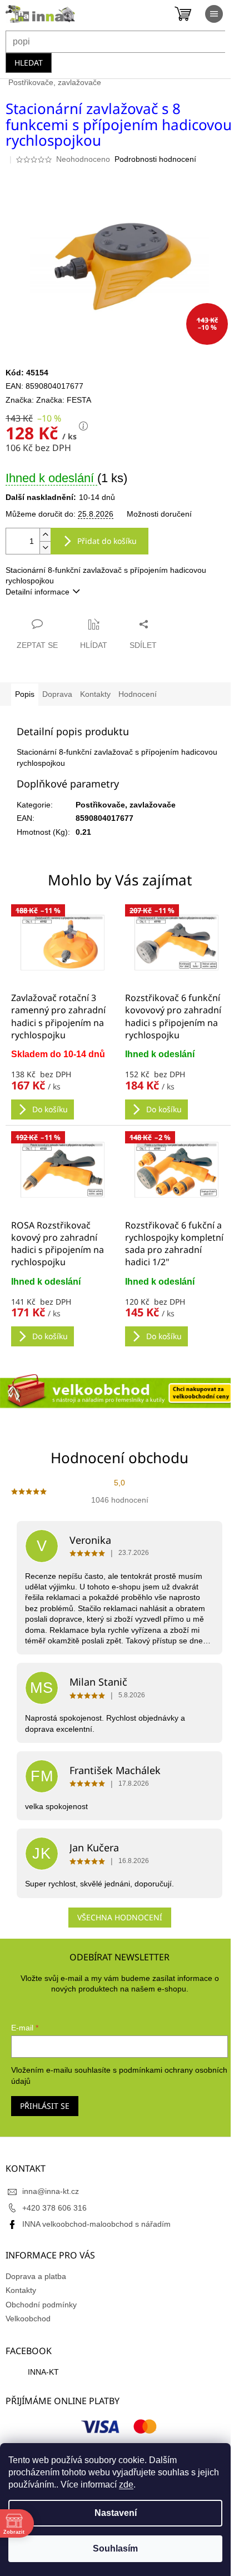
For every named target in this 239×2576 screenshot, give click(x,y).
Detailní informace (38, 592)
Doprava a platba (36, 2276)
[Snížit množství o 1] (45, 548)
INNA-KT (43, 2372)
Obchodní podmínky (41, 2305)
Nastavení (116, 2513)
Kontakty (21, 2290)
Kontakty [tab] (95, 694)
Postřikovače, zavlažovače (126, 805)
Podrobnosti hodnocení (155, 159)
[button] (63, 1084)
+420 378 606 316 (54, 2208)
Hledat (29, 63)
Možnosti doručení (159, 514)
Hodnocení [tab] (138, 694)
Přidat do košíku (107, 541)
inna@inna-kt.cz (51, 2191)
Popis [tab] (25, 694)
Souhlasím (115, 2548)
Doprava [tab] (57, 694)
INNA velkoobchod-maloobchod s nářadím (96, 2224)
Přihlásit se (45, 2106)
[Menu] (214, 14)
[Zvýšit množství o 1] (45, 535)
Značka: (64, 400)
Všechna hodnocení (120, 1917)
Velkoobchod (28, 2319)
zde (126, 2485)
